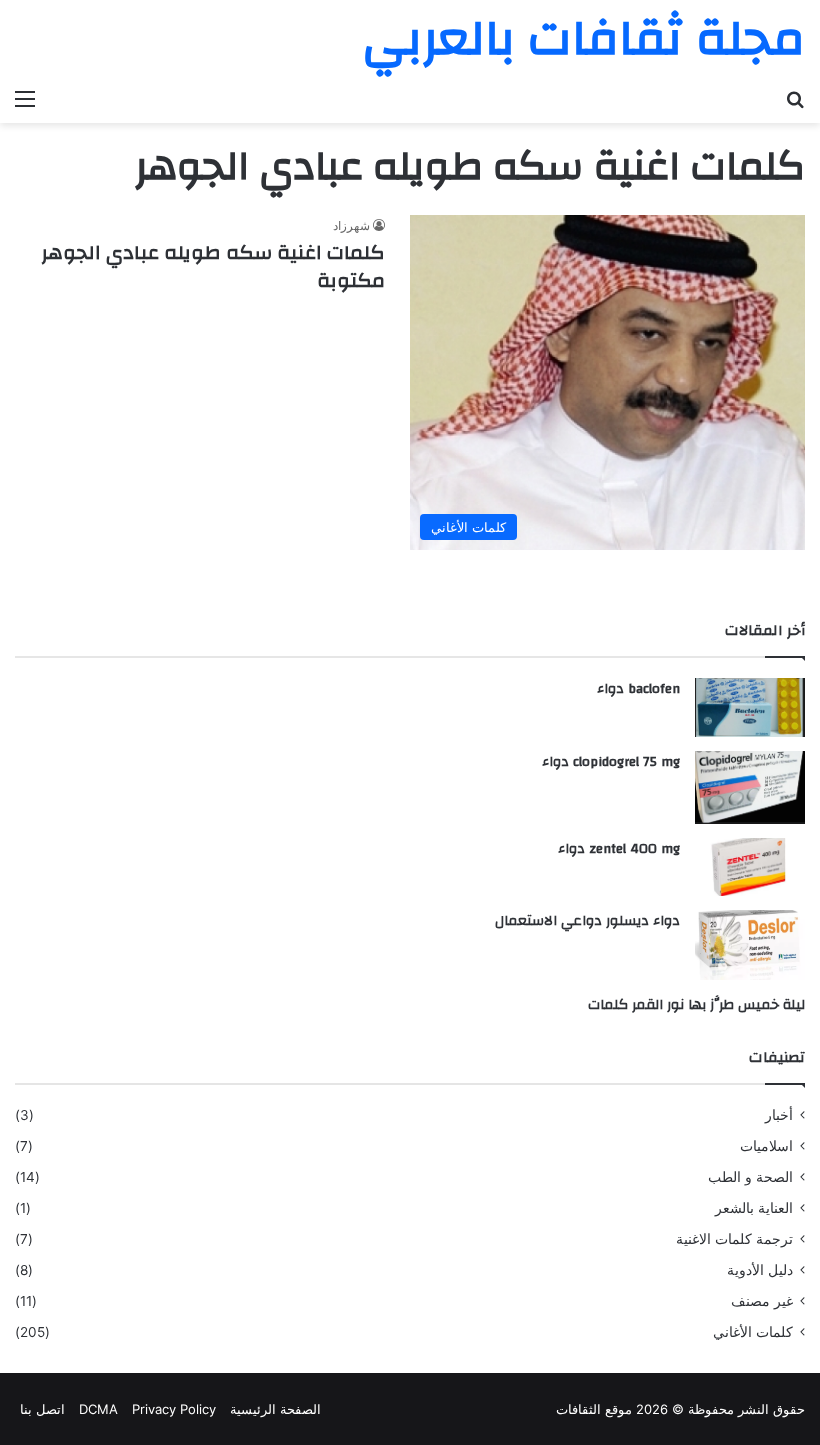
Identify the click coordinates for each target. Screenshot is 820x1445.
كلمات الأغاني (753, 1332)
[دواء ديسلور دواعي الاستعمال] (750, 945)
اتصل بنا (42, 1409)
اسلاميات (766, 1146)
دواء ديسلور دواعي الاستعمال (587, 921)
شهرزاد (351, 225)
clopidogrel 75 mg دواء (611, 762)
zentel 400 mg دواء (619, 849)
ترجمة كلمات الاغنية (734, 1239)
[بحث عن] (795, 98)
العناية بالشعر (754, 1208)
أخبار (779, 1115)
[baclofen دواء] (750, 707)
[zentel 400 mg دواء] (750, 867)
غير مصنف (762, 1301)
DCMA (98, 1409)
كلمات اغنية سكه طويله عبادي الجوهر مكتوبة (213, 266)
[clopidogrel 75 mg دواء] (750, 787)
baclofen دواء (638, 689)
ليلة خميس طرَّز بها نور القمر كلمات (696, 1005)
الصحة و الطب (750, 1177)
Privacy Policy (174, 1409)
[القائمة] (25, 98)
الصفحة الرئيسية (275, 1409)
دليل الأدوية (760, 1270)
